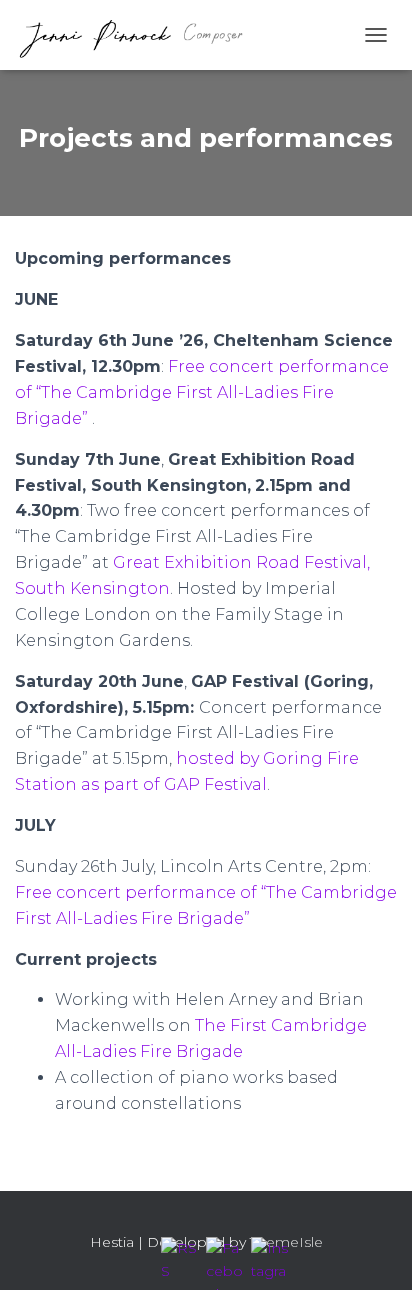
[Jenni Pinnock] (137, 35)
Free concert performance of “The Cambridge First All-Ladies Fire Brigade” (202, 392)
